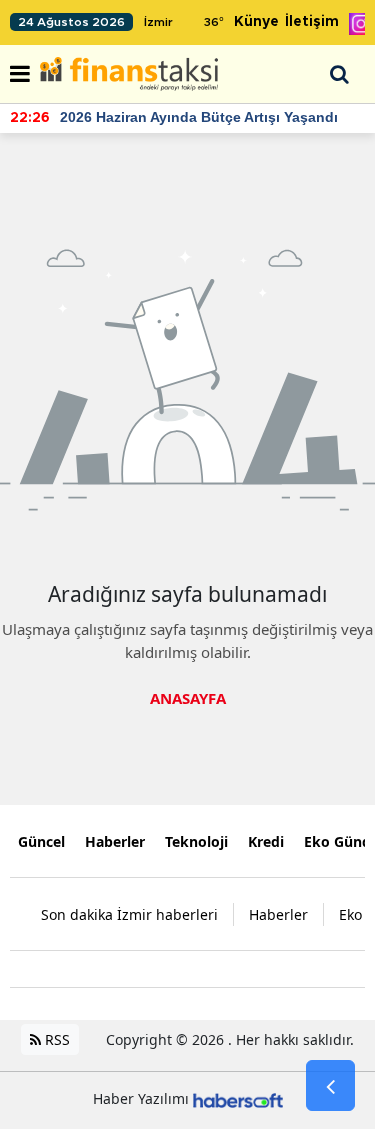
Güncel (41, 841)
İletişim (312, 22)
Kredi (266, 841)
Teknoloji (196, 841)
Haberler (115, 841)
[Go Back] (330, 1086)
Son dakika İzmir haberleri (129, 914)
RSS (55, 1039)
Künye (256, 22)
